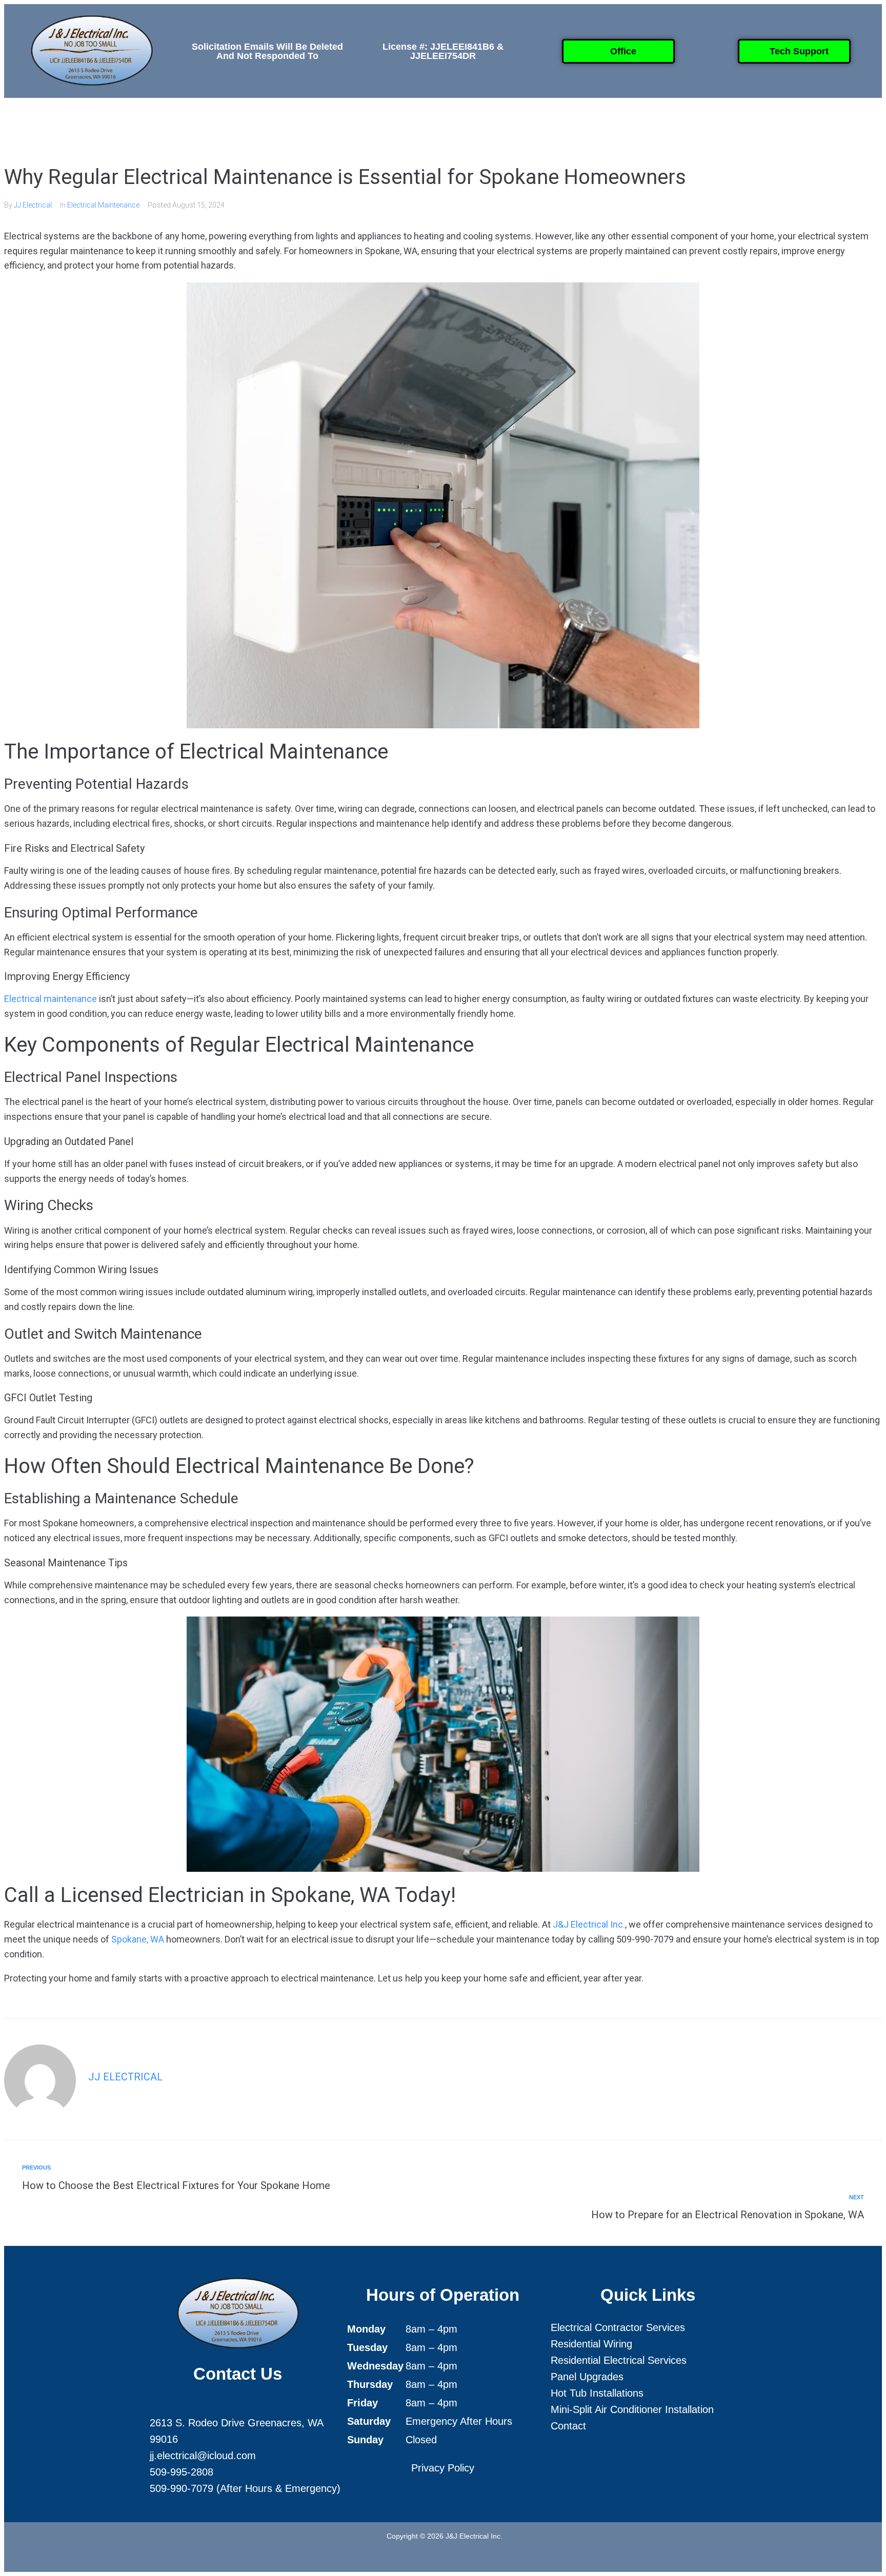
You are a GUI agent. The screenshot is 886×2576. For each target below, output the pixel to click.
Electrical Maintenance (103, 205)
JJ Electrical (33, 205)
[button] (328, 123)
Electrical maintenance (51, 999)
